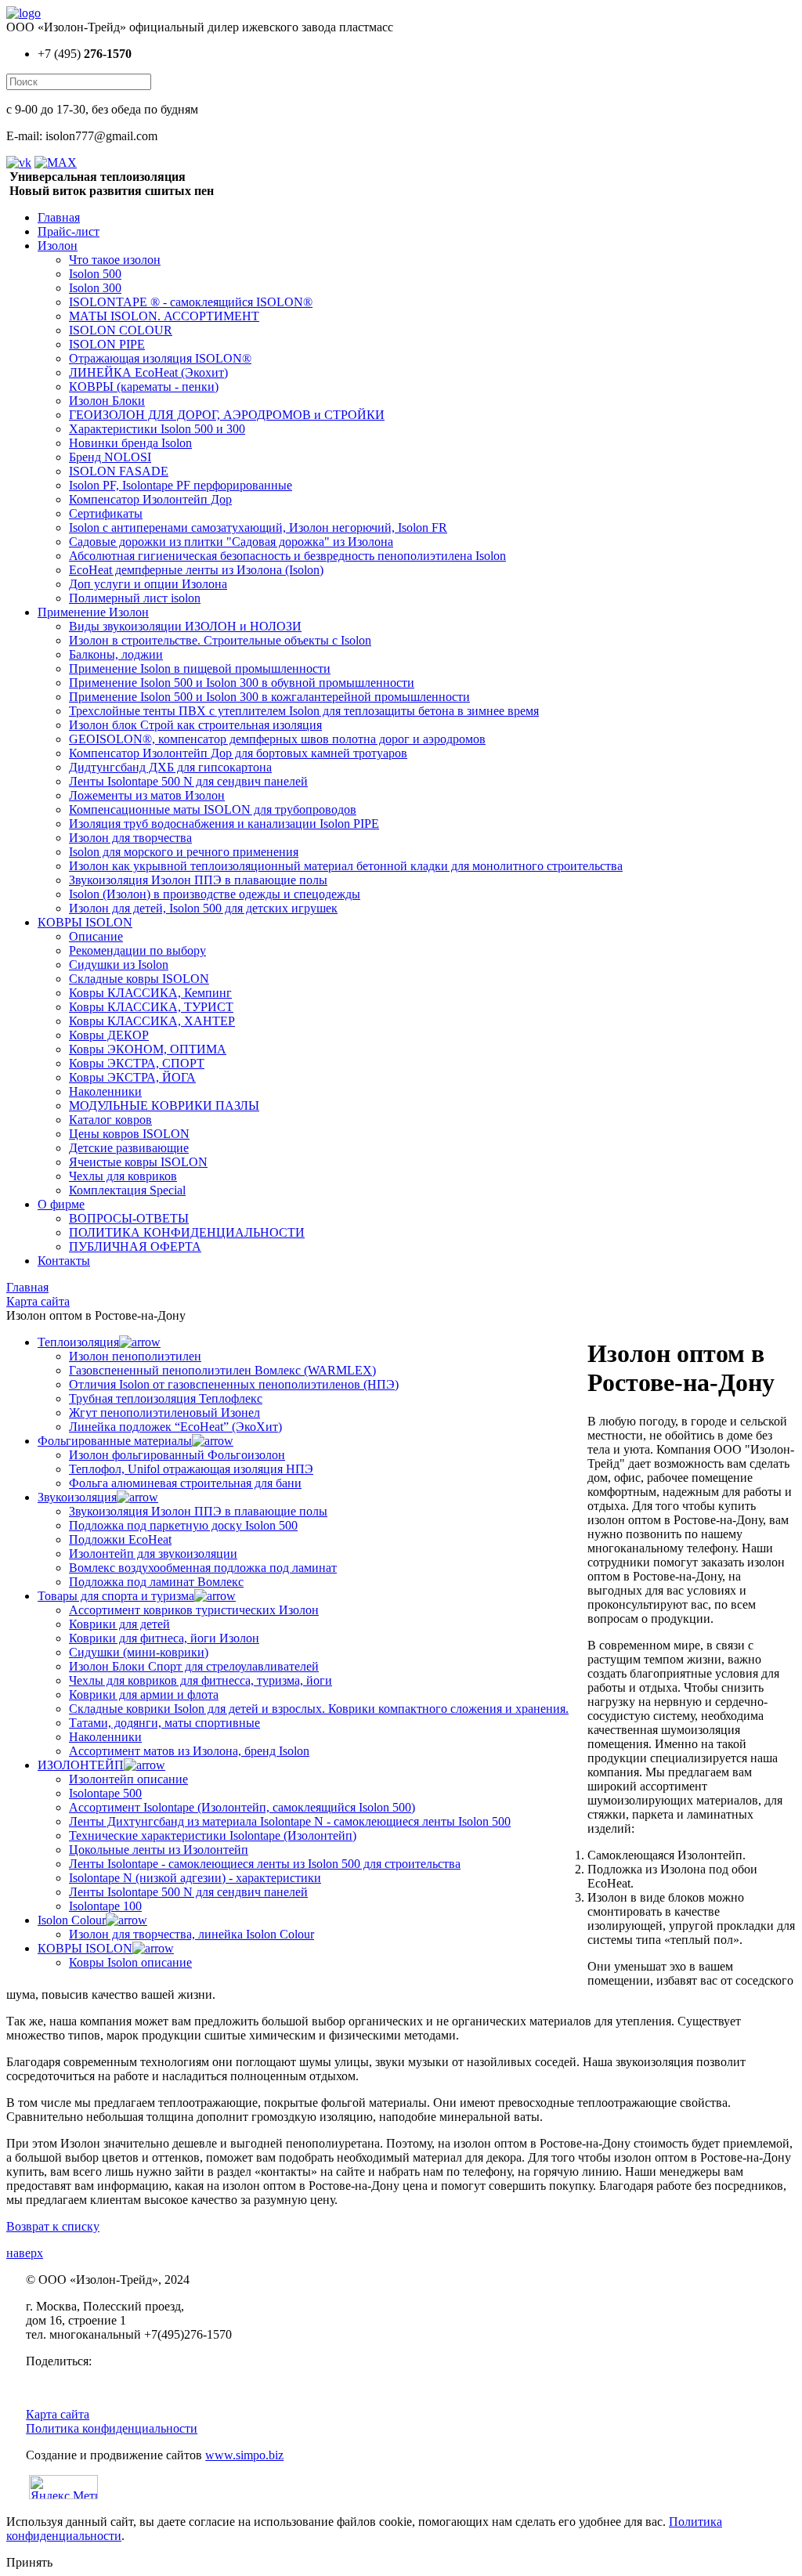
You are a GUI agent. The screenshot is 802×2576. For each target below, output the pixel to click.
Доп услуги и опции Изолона (148, 584)
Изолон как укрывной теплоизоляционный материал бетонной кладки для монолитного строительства (346, 866)
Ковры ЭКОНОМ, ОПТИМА (148, 1049)
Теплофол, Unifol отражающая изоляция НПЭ (191, 1469)
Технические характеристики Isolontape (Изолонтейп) (213, 1835)
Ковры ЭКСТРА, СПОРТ (137, 1063)
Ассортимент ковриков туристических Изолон (194, 1610)
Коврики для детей (119, 1624)
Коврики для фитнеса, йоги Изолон (164, 1638)
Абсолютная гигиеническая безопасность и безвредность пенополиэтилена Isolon (287, 556)
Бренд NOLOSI (110, 457)
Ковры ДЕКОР (109, 1035)
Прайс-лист (69, 231)
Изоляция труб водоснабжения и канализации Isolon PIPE (224, 824)
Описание (96, 936)
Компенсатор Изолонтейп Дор (150, 499)
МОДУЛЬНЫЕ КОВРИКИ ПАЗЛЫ (164, 1106)
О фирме (61, 1204)
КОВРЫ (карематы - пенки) (144, 387)
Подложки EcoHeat (120, 1539)
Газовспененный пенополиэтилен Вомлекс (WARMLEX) (222, 1370)
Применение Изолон (93, 612)
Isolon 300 (95, 288)
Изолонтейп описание (128, 1779)
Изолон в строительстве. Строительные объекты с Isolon (220, 640)
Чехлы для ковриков (123, 1176)
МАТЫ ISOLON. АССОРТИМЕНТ (164, 316)
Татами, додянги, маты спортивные (164, 1723)
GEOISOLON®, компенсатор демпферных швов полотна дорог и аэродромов (277, 739)
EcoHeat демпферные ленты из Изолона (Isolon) (196, 570)
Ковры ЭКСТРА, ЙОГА (132, 1077)
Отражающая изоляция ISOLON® (160, 358)
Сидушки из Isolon (119, 965)
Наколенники (105, 1091)
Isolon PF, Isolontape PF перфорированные (181, 485)
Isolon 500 (95, 274)
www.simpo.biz (244, 2455)
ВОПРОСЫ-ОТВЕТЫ (129, 1218)
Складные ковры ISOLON (139, 979)
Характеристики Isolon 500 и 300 (157, 429)
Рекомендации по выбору (137, 950)
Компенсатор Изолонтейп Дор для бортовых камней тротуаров (238, 753)
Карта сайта (58, 2414)
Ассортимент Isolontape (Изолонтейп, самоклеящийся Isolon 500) (242, 1807)
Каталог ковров (110, 1120)
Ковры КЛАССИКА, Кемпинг (150, 993)
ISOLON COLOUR (121, 330)
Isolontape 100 (105, 1906)
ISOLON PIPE (107, 344)
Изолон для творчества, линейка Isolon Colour (191, 1934)
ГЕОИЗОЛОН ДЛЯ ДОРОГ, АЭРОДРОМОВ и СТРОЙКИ (227, 415)
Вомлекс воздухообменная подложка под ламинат (203, 1568)
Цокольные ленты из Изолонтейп (159, 1850)
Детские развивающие (129, 1148)
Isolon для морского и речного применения (184, 852)
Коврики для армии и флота (144, 1694)
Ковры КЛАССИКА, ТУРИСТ (151, 1007)
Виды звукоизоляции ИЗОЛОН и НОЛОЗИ (185, 626)
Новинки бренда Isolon (130, 443)
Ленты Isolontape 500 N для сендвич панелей (188, 781)
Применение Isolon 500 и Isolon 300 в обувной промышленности (242, 683)
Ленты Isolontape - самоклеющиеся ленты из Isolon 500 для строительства (265, 1864)
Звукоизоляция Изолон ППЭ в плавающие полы (198, 880)
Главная (59, 217)
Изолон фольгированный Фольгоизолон (177, 1455)
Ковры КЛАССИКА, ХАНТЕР (152, 1021)
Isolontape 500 (105, 1793)
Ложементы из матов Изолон (147, 795)
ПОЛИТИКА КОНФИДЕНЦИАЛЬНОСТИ (187, 1232)
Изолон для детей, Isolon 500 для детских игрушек (203, 908)
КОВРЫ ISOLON (85, 922)
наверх (25, 2253)
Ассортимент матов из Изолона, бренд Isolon (189, 1751)
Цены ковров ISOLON (129, 1134)
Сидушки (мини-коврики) (139, 1652)
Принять (29, 2562)
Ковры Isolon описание (130, 1962)
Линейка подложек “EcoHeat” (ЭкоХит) (175, 1427)
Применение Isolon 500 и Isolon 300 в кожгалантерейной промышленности (269, 697)
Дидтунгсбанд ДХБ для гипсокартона (170, 767)
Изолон (58, 246)
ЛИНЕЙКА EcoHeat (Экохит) (148, 372)
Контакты (64, 1261)
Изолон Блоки (107, 401)
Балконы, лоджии (116, 654)
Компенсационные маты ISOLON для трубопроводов (213, 809)
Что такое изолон (115, 260)
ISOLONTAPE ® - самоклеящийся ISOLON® (191, 302)
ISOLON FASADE (119, 471)
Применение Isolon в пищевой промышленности (200, 668)
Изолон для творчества (130, 838)
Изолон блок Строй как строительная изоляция (195, 725)
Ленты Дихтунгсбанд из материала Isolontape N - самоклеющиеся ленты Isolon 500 (290, 1821)
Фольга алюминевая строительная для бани (185, 1483)
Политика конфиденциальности (112, 2428)
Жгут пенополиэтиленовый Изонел (164, 1413)
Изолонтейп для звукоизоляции (153, 1554)
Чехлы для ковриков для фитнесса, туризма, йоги (200, 1680)
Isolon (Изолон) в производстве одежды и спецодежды (215, 894)
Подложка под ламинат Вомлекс (156, 1582)
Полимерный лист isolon (135, 598)
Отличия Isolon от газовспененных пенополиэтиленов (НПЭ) (234, 1384)
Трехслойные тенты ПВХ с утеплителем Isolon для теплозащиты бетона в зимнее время (304, 711)
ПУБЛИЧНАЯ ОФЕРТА (135, 1246)
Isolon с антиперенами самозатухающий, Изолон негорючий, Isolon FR (258, 527)
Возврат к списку (53, 2226)
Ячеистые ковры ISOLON (138, 1162)
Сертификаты (106, 513)
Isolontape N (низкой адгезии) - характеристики (195, 1878)
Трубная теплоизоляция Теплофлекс (166, 1398)
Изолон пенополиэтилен (135, 1356)
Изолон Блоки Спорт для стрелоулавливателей (194, 1666)
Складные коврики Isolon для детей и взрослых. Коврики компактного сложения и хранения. (319, 1709)
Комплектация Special (127, 1190)
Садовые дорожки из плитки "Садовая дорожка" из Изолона (231, 542)
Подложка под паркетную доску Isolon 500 (183, 1525)
